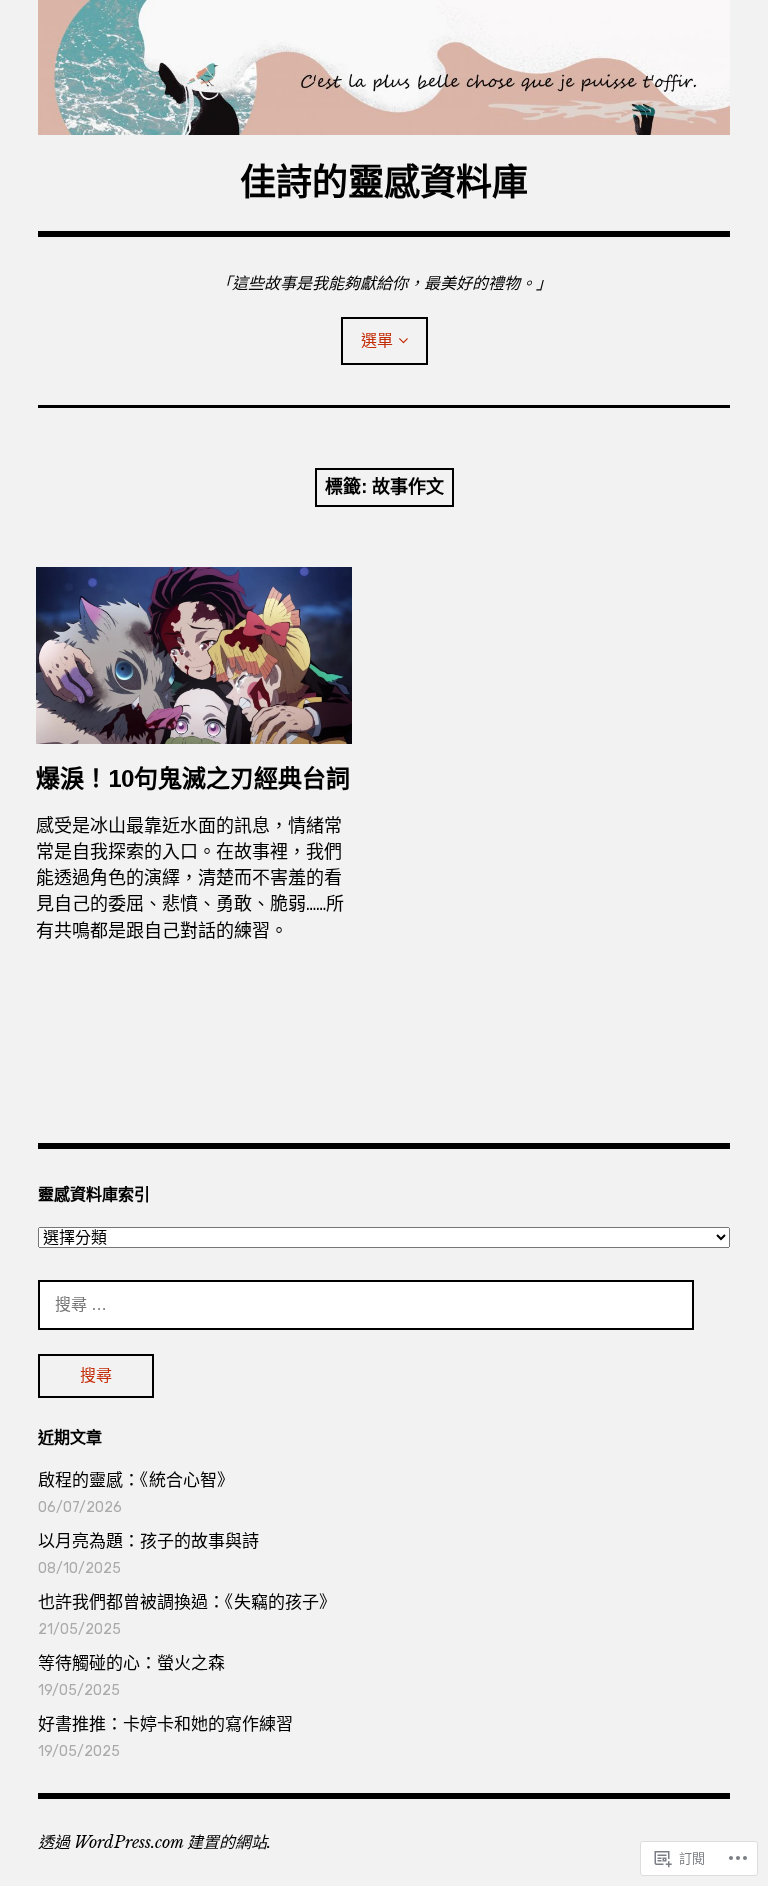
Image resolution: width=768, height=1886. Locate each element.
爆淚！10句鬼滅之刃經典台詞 (193, 778)
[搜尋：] (366, 1304)
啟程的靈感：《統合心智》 (136, 1480)
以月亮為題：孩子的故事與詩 (148, 1541)
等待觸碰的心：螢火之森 (131, 1663)
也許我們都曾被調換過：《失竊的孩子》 (187, 1602)
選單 (377, 340)
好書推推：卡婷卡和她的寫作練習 (165, 1724)
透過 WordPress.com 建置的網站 (152, 1842)
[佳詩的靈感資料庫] (383, 67)
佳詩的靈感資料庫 (384, 182)
